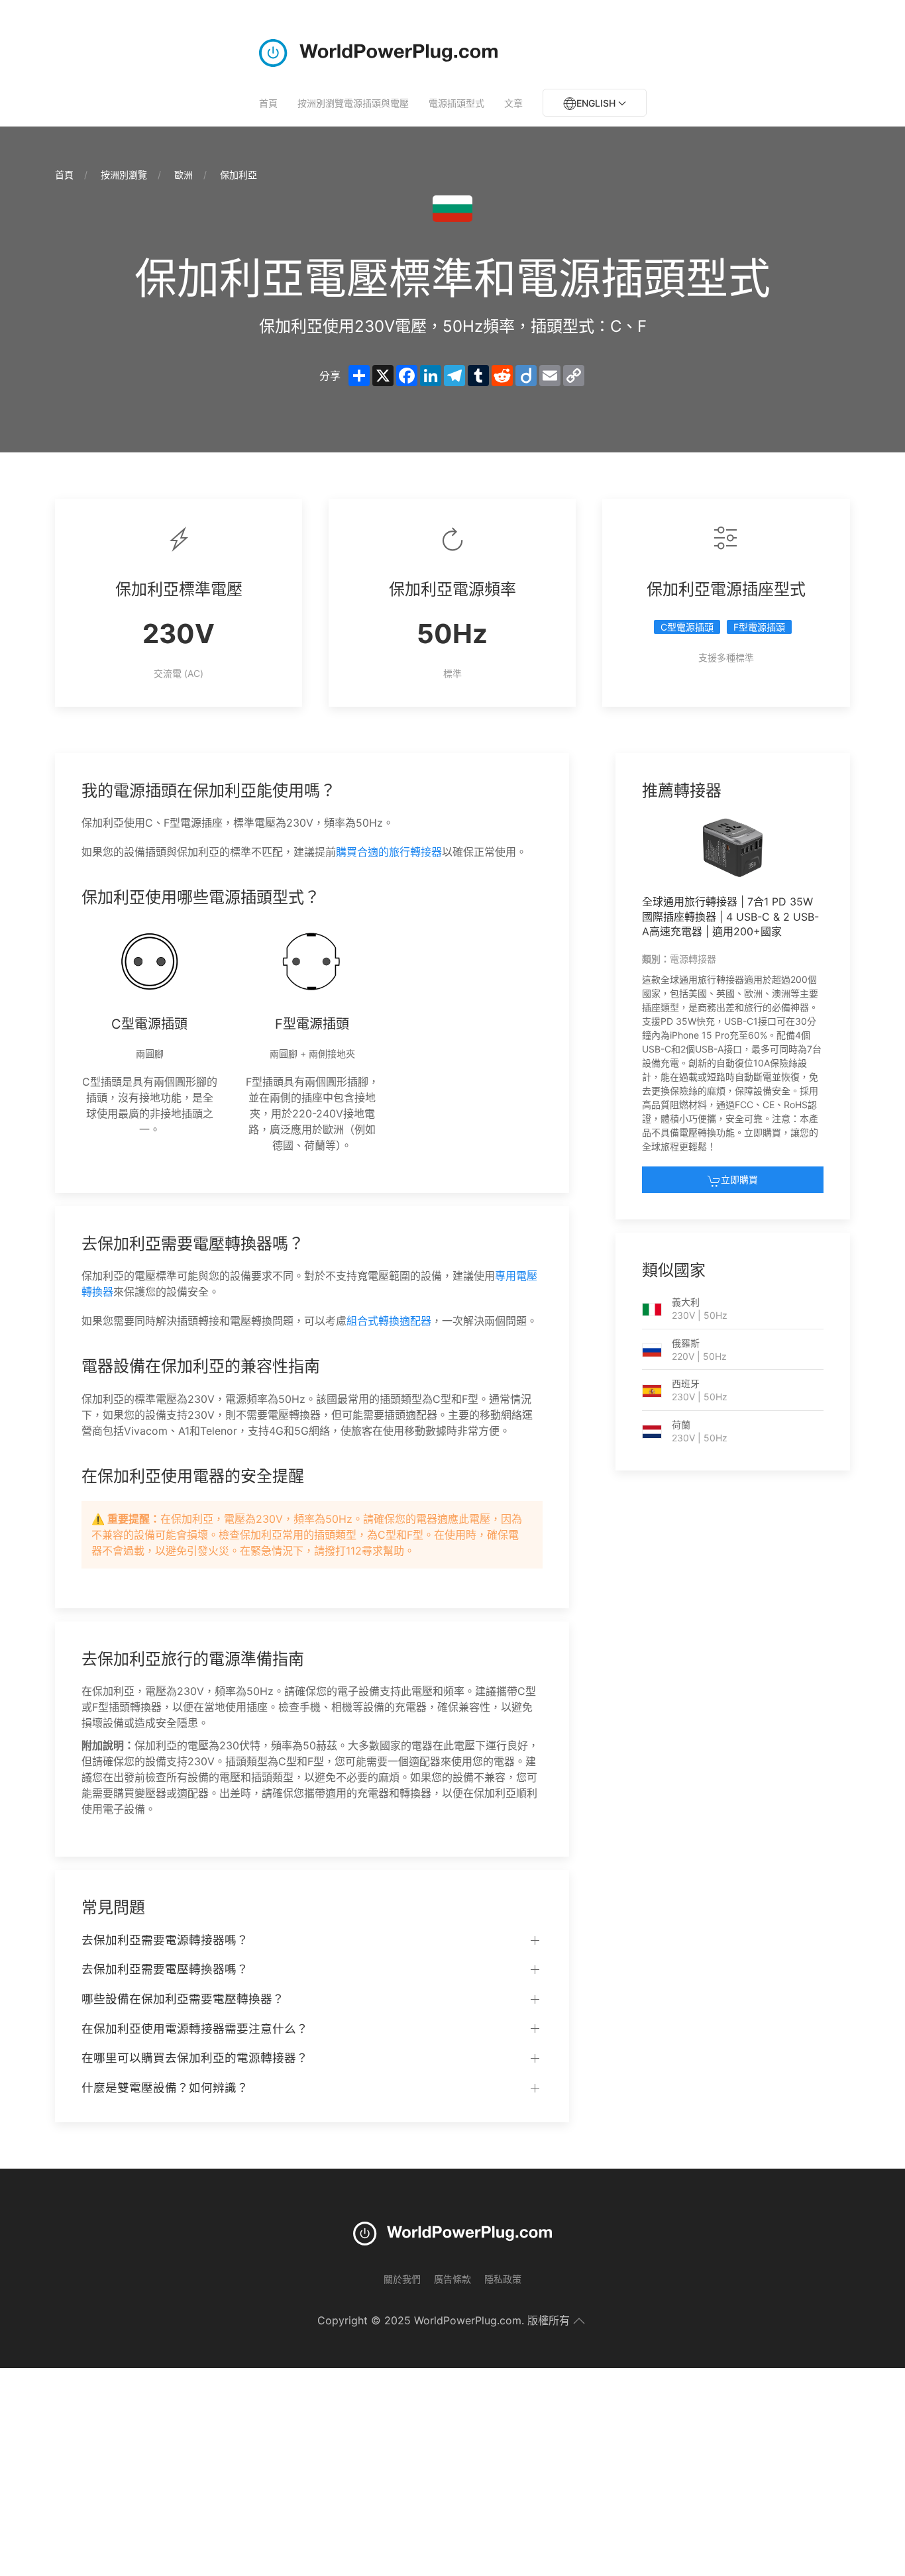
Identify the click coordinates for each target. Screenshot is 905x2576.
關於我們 (402, 2279)
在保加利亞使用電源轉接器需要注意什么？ (195, 2029)
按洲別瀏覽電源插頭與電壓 (353, 103)
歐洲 (184, 175)
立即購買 (739, 1179)
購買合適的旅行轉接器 (389, 852)
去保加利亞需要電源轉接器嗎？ (165, 1940)
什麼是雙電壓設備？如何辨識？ (165, 2087)
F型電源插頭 (759, 627)
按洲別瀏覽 (124, 175)
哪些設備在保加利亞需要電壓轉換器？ (183, 1999)
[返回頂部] (579, 2321)
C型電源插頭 (687, 627)
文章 (513, 103)
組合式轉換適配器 (389, 1321)
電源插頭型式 (456, 103)
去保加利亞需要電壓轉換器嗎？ (165, 1969)
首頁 (268, 103)
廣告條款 (452, 2279)
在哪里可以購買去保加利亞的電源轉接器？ (195, 2058)
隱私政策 (503, 2279)
